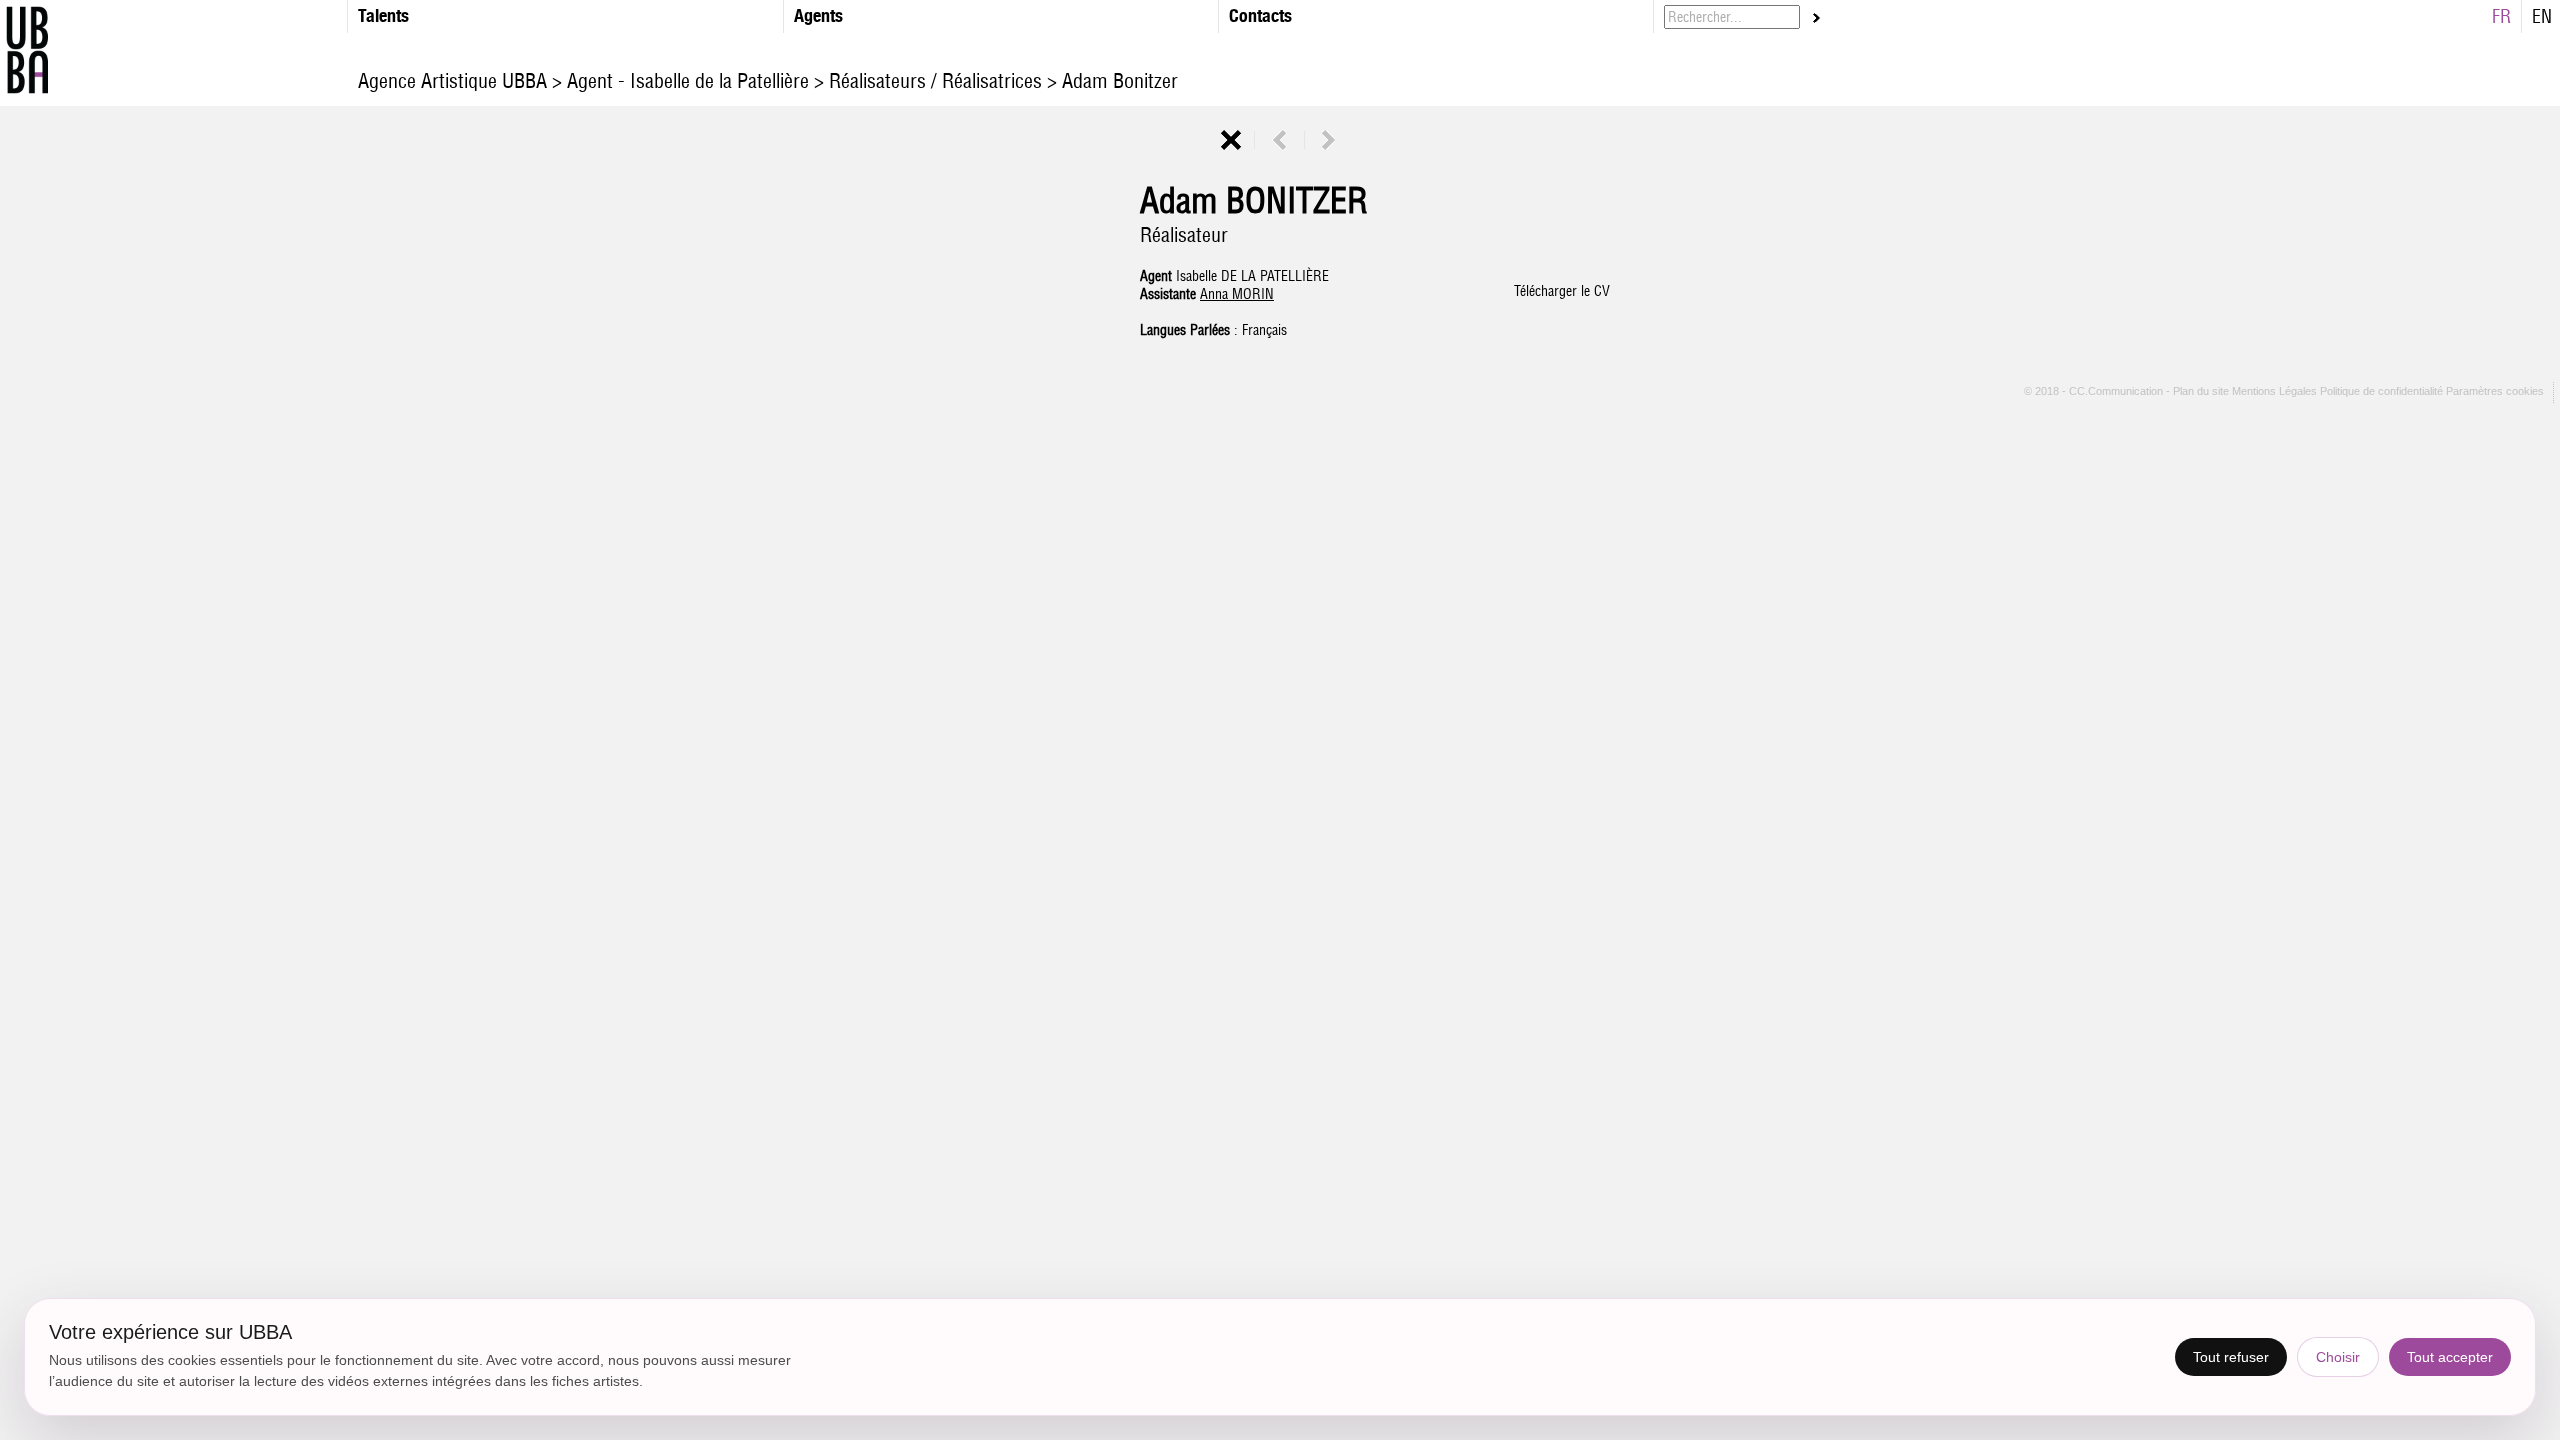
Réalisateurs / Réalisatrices (935, 80)
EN (2542, 16)
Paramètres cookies (2495, 392)
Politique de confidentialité (2381, 392)
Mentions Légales (2276, 392)
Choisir (2338, 1357)
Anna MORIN (1237, 294)
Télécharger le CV (1562, 291)
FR (2501, 16)
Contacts (1260, 15)
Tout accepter (2450, 1357)
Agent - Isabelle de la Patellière (688, 80)
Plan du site (2202, 392)
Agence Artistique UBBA (455, 80)
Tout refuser (2231, 1357)
